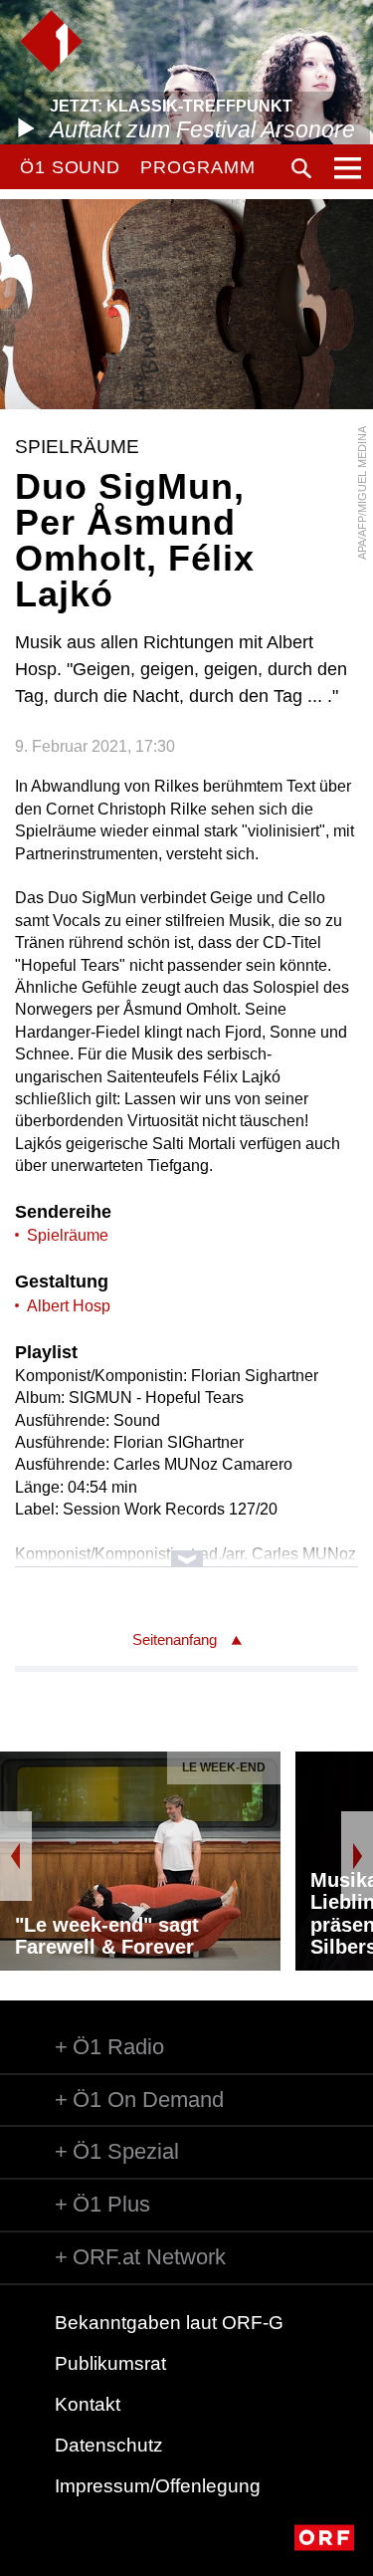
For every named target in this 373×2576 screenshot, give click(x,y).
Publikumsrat (110, 2363)
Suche (301, 168)
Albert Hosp (69, 1306)
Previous (16, 1856)
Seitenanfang (175, 1639)
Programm (197, 167)
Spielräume (68, 1235)
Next (357, 1856)
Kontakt (88, 2404)
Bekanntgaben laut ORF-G (169, 2323)
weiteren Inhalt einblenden (186, 1549)
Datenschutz (109, 2445)
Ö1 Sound (70, 167)
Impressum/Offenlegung (158, 2486)
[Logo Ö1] (51, 41)
